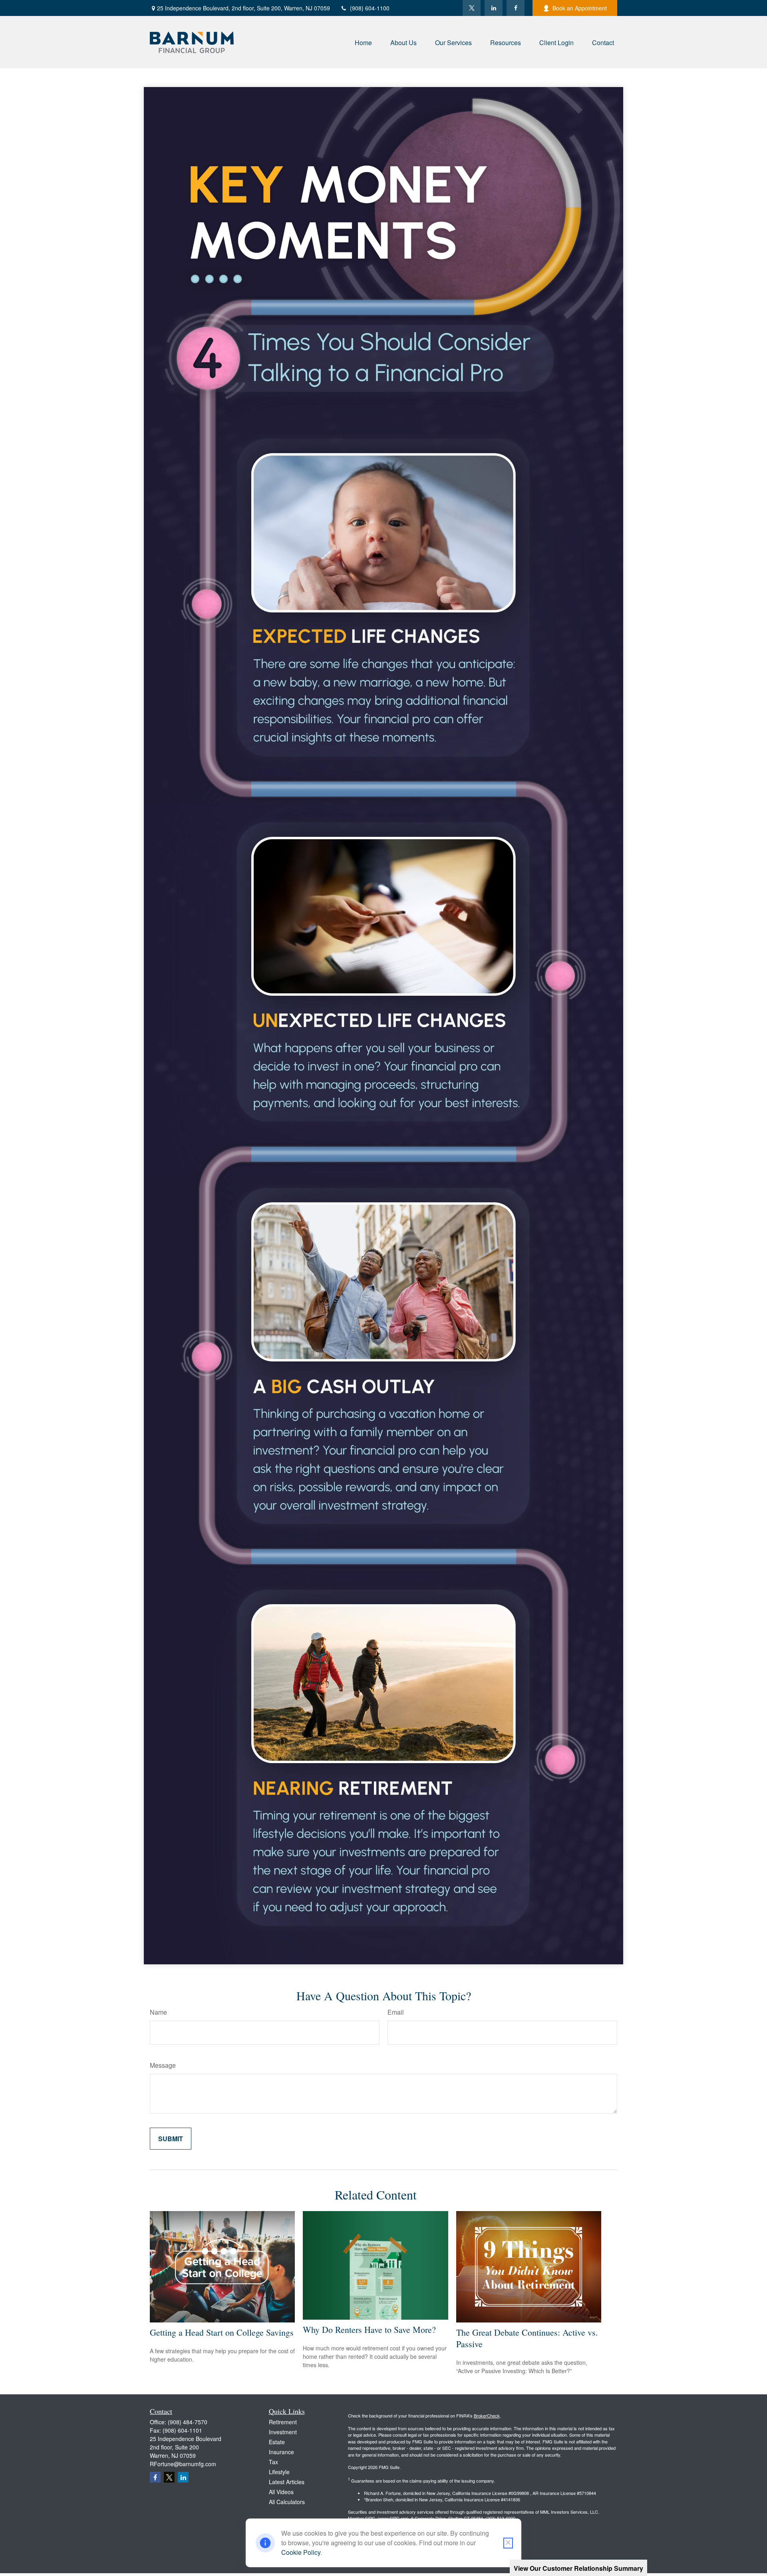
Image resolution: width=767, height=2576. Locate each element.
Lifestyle (279, 2472)
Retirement (283, 2422)
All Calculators (287, 2502)
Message (163, 2065)
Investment (283, 2432)
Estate (277, 2442)
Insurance (281, 2452)
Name (158, 2012)
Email (396, 2012)
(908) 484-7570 (188, 2422)
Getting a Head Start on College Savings (222, 2332)
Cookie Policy (301, 2552)
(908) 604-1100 (370, 8)
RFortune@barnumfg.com (183, 2464)
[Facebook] (516, 8)
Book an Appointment (580, 8)
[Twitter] (472, 8)
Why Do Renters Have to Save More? (369, 2329)
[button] (363, 42)
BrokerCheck (487, 2415)
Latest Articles (287, 2482)
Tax (273, 2462)
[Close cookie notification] (508, 2543)
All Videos (281, 2492)
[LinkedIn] (494, 8)
